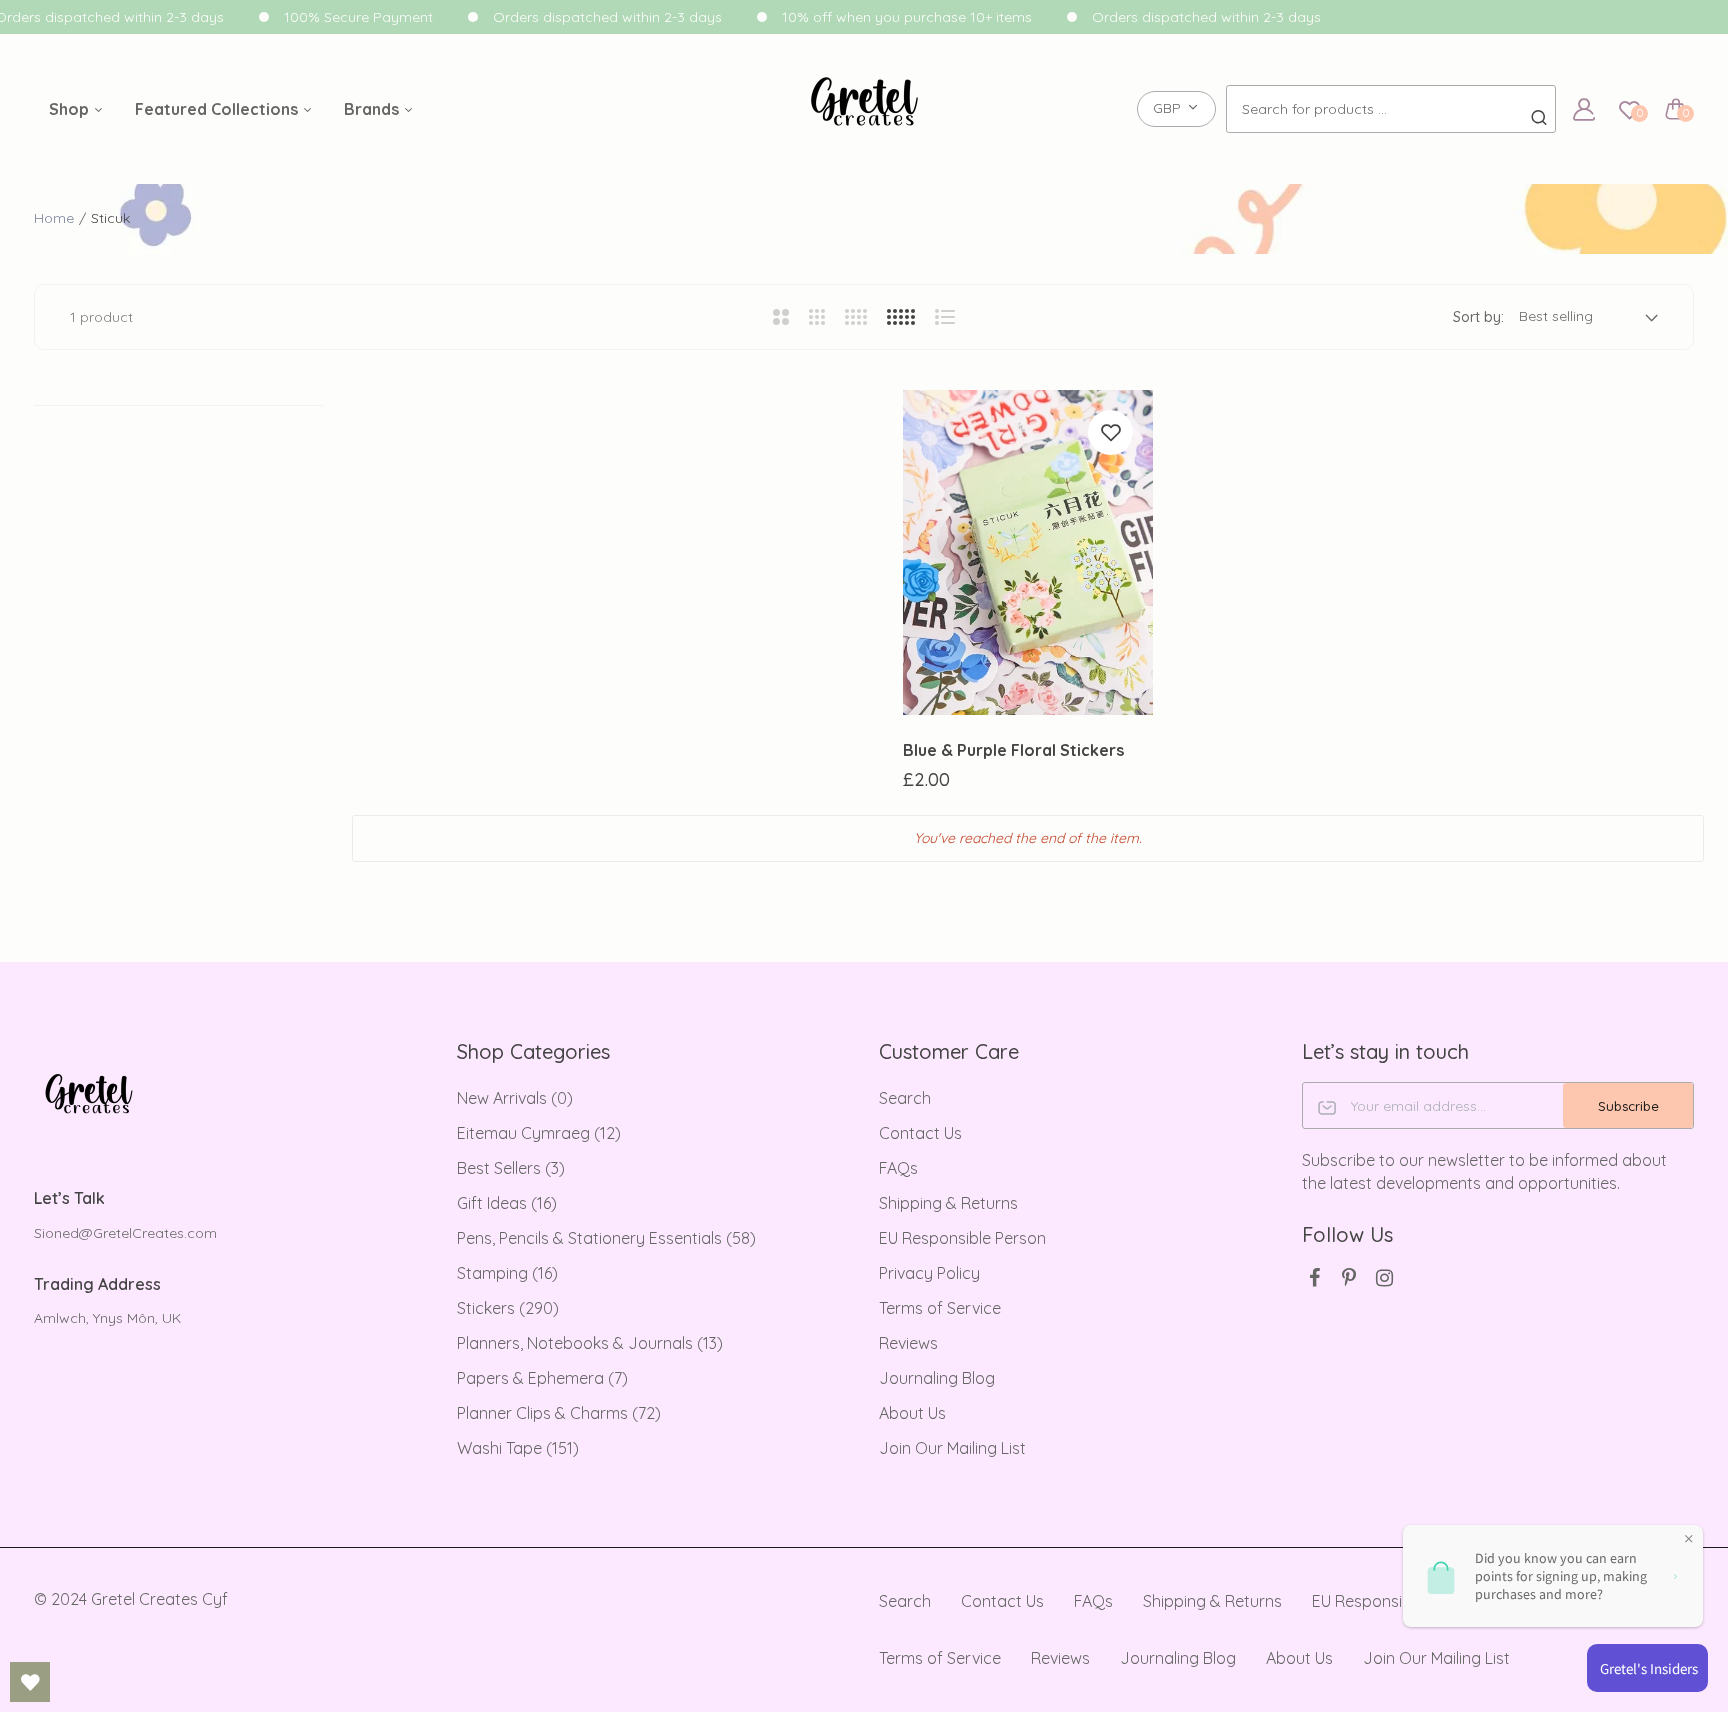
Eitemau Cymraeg (539, 1133)
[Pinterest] (1349, 1277)
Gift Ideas (507, 1203)
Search (905, 1098)
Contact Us (920, 1133)
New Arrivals (515, 1098)
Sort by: (1478, 317)
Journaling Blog (937, 1378)
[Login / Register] (1584, 109)
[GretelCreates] (864, 109)
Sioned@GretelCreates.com (125, 1233)
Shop (71, 109)
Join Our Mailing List (952, 1448)
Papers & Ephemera (542, 1378)
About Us (912, 1413)
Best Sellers (511, 1168)
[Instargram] (1384, 1277)
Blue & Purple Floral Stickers (1013, 750)
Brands (373, 109)
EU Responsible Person (962, 1238)
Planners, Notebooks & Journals (590, 1343)
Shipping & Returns (948, 1203)
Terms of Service (940, 1308)
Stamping (507, 1273)
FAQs (898, 1168)
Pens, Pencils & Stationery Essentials (606, 1238)
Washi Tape (518, 1448)
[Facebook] (1314, 1277)
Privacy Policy (929, 1273)
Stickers (508, 1308)
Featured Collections (218, 109)
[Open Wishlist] (30, 1682)
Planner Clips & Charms (559, 1413)
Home (54, 218)
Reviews (908, 1343)
